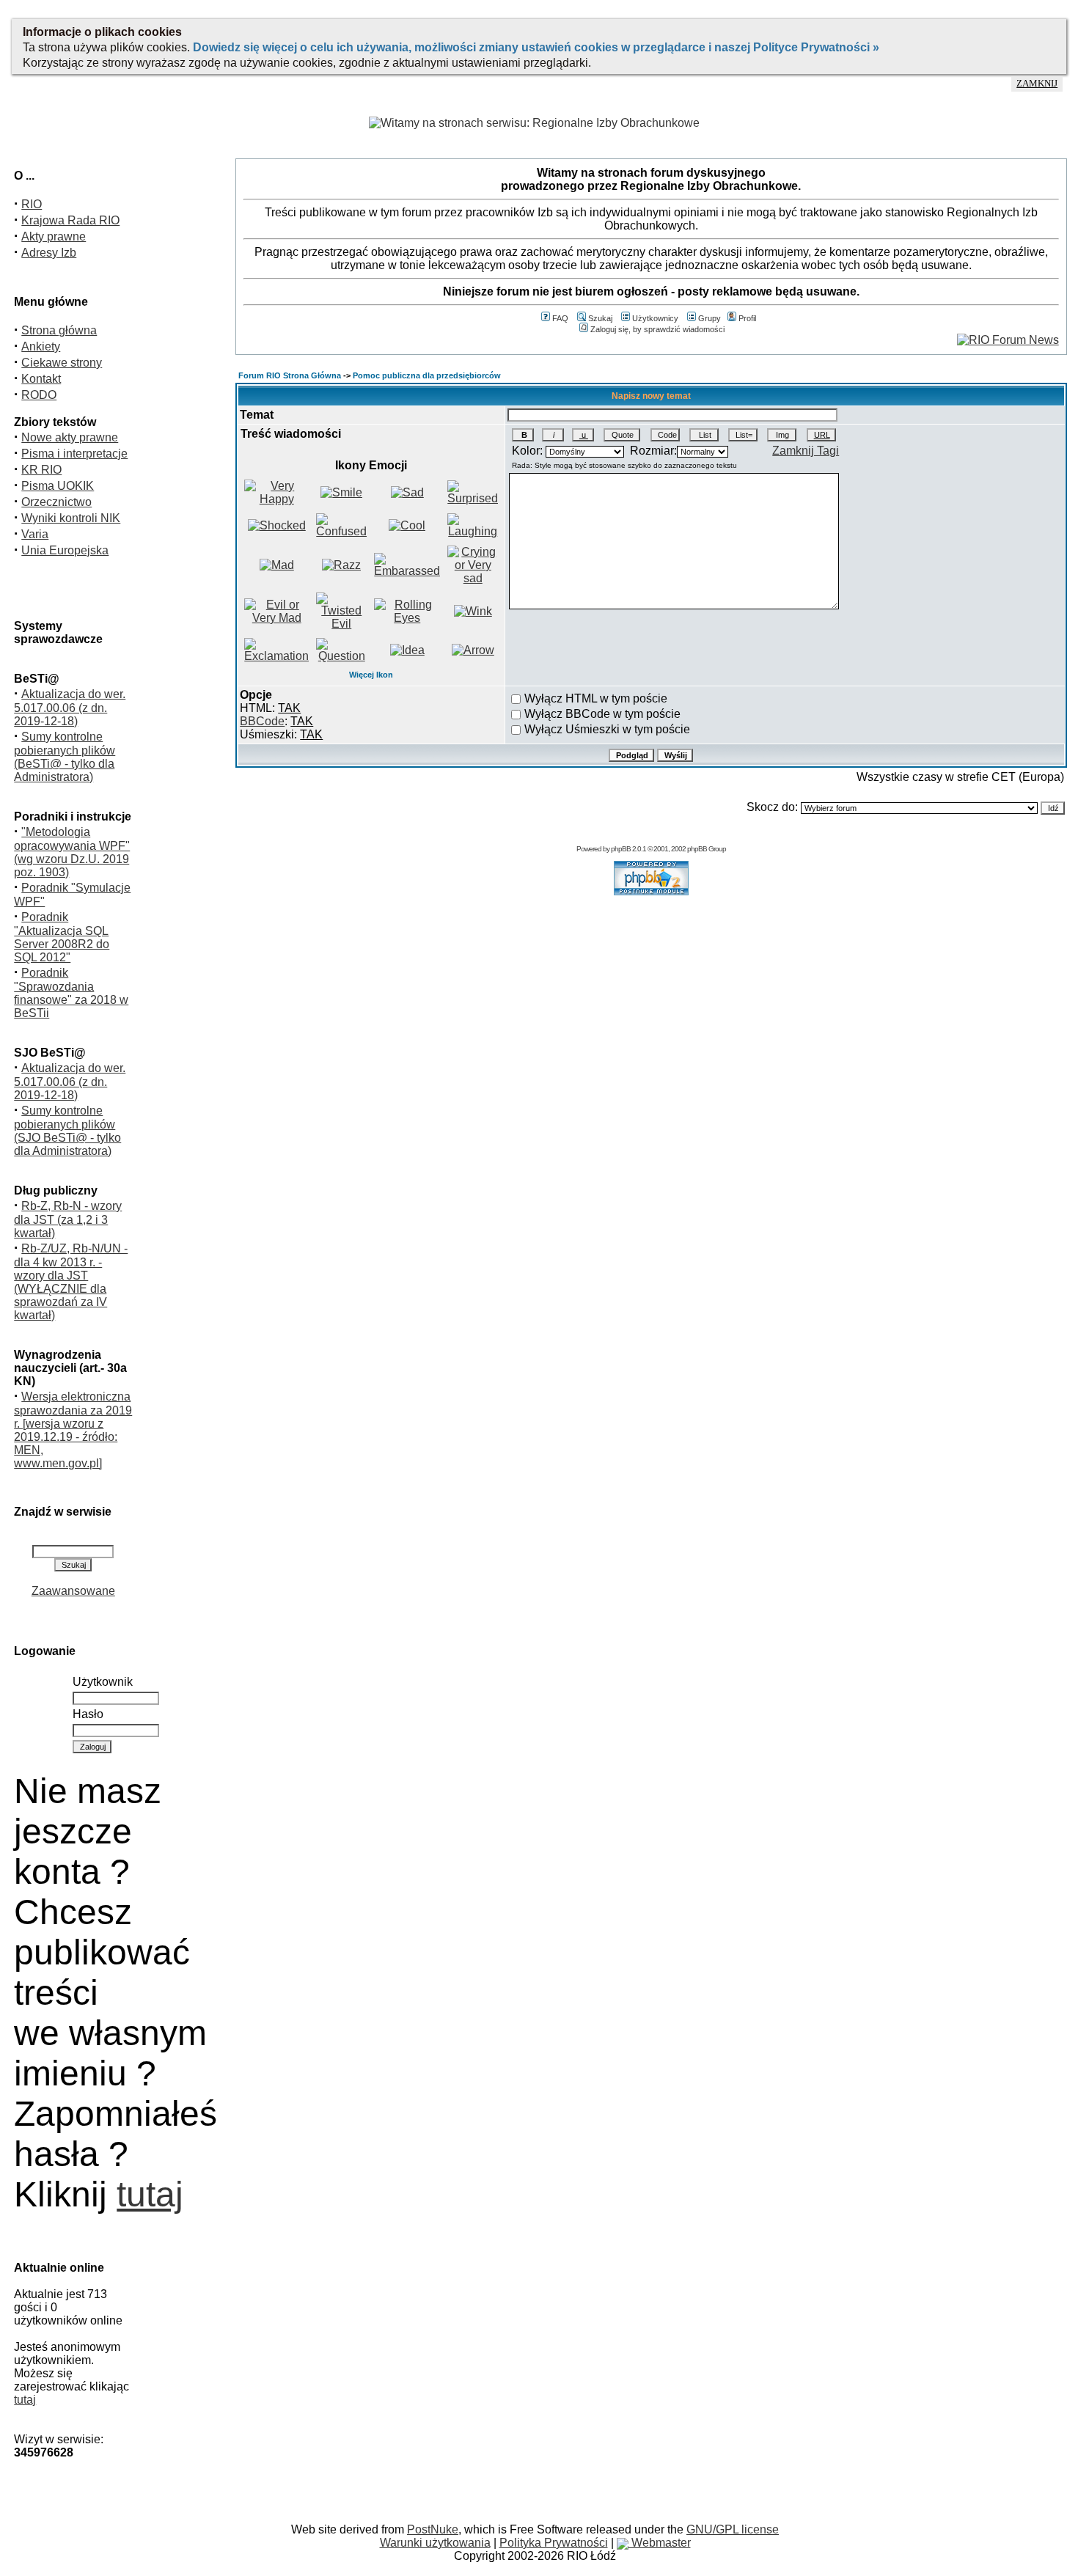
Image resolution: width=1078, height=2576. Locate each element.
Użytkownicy (655, 318)
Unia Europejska (65, 550)
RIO (32, 204)
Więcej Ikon (371, 675)
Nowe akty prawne (70, 437)
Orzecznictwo (56, 502)
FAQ (560, 318)
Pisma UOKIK (58, 486)
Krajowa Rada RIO (70, 220)
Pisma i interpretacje (74, 454)
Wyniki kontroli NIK (71, 518)
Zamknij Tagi (806, 451)
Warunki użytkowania (435, 2543)
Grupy (709, 318)
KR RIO (41, 470)
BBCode (262, 721)
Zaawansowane (73, 1591)
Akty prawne (54, 236)
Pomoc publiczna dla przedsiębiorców (427, 375)
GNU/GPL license (733, 2529)
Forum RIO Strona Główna (290, 375)
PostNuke (433, 2529)
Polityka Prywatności (554, 2543)
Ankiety (41, 346)
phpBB (621, 849)
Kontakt (41, 379)
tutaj (150, 2194)
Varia (35, 534)
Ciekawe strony (62, 363)
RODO (39, 395)
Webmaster (660, 2543)
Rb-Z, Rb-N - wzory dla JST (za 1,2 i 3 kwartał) (68, 1219)
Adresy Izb (49, 253)
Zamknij (1037, 84)
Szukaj (600, 318)
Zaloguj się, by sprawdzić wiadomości (657, 329)
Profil (747, 318)
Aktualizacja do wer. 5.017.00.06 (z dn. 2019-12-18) (70, 708)
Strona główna (59, 330)
